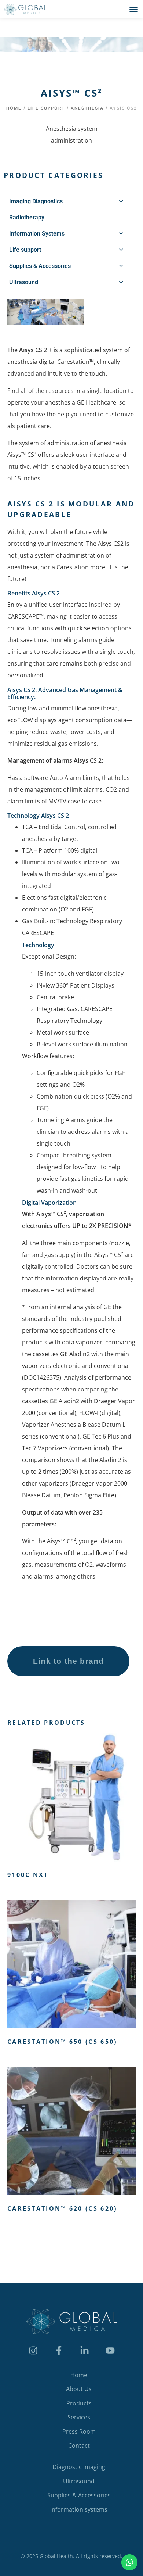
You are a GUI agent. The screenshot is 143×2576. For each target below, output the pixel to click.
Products (79, 2403)
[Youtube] (110, 2350)
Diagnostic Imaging (79, 2467)
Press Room (79, 2432)
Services (79, 2417)
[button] (134, 9)
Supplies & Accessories (79, 2495)
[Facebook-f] (59, 2350)
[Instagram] (33, 2350)
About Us (79, 2389)
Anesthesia (87, 108)
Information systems (79, 2509)
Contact (79, 2446)
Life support (46, 108)
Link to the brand (68, 1661)
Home (14, 108)
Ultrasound (79, 2481)
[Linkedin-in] (84, 2350)
